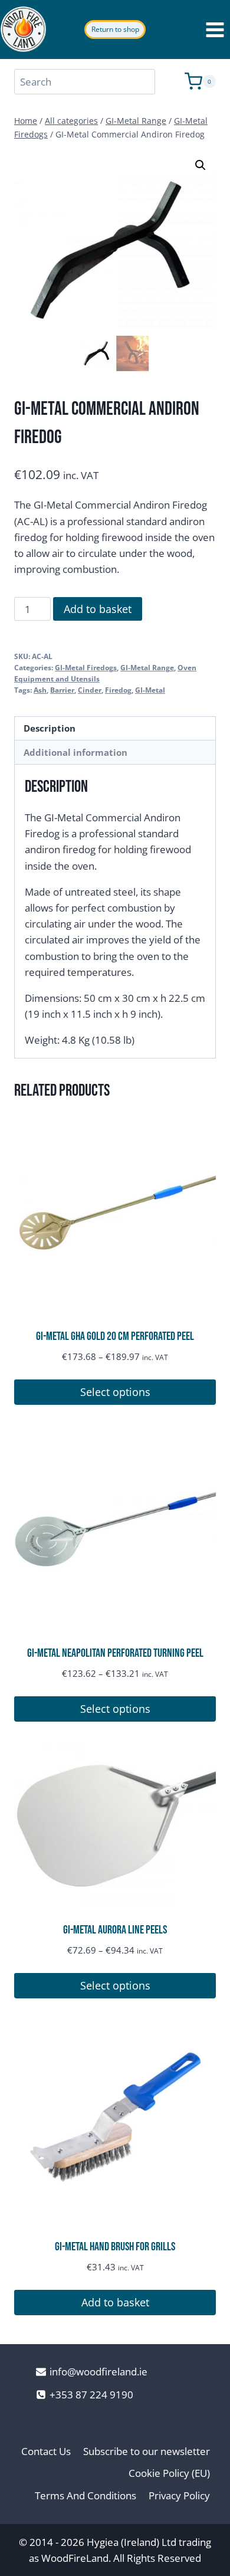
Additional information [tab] (75, 752)
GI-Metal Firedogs (86, 667)
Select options (115, 1392)
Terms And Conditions (86, 2495)
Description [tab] (50, 728)
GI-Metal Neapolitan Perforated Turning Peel (115, 1653)
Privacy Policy (179, 2495)
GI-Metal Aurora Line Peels (115, 1930)
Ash (40, 690)
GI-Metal (150, 690)
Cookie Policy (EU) (169, 2473)
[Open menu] (215, 30)
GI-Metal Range (147, 667)
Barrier (62, 690)
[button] (201, 165)
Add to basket (98, 609)
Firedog (118, 690)
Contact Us (46, 2451)
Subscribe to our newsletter (147, 2451)
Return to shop (115, 29)
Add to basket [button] (115, 2302)
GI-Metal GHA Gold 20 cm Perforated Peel (115, 1336)
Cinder (90, 690)
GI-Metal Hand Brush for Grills (115, 2247)
